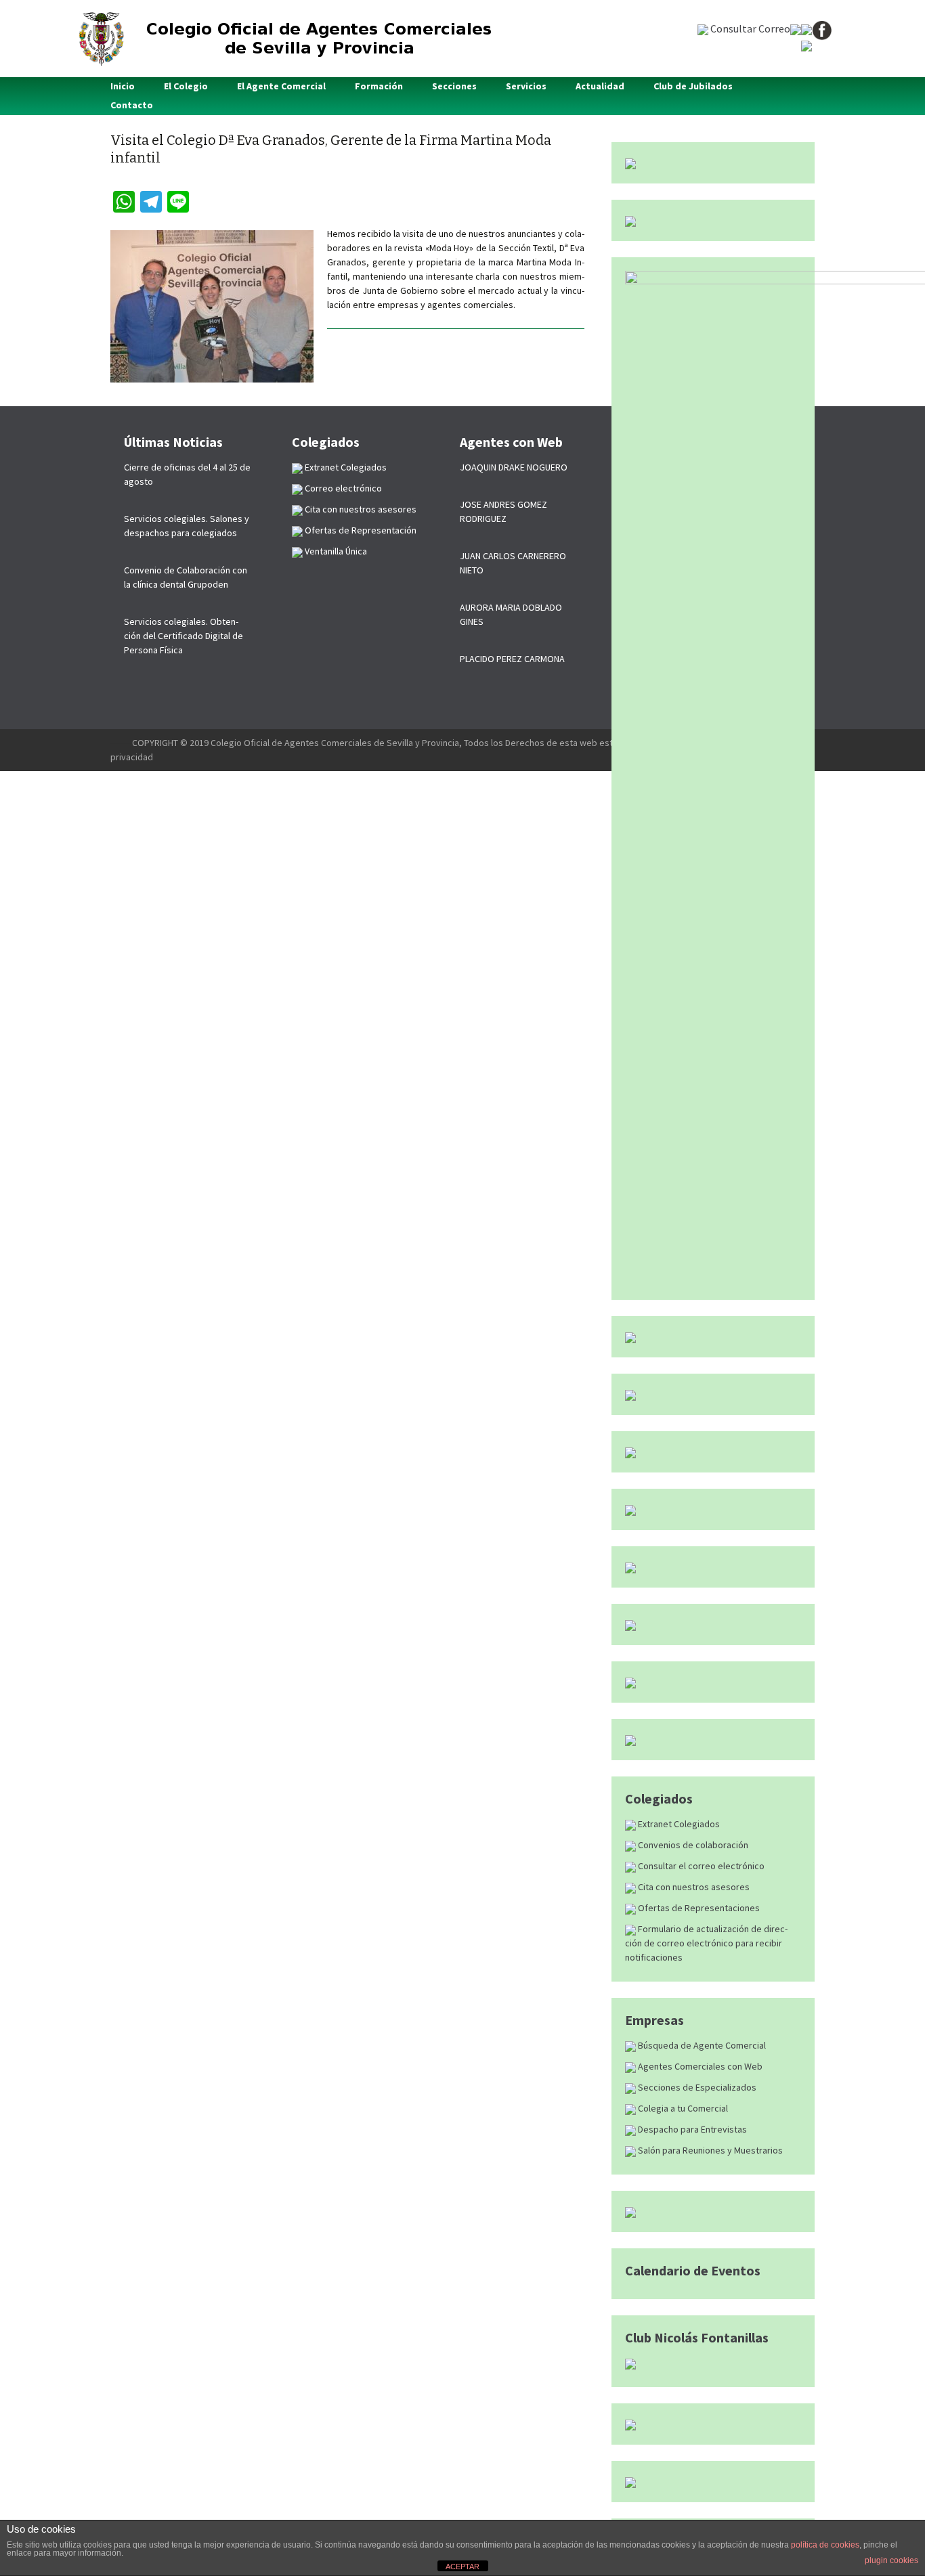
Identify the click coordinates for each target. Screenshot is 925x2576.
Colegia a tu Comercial (682, 2108)
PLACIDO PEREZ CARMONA (512, 659)
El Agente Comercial (281, 86)
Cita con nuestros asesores (693, 1887)
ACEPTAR (462, 2567)
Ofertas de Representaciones (698, 1908)
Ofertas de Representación (360, 530)
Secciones (454, 86)
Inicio (123, 86)
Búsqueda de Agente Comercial (701, 2045)
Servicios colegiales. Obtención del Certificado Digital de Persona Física (184, 636)
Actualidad (600, 86)
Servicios (526, 86)
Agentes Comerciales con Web (699, 2066)
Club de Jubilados (693, 86)
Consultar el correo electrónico (700, 1866)
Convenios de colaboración (692, 1845)
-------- (121, 743)
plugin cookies (891, 2560)
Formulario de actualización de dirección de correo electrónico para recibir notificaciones (706, 1943)
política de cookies (825, 2545)
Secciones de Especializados (696, 2087)
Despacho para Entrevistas (691, 2129)
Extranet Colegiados (678, 1824)
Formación (379, 86)
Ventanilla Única (335, 551)
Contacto (132, 105)
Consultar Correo (749, 28)
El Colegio (186, 86)
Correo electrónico (342, 488)
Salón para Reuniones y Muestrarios (709, 2150)
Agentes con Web (511, 442)
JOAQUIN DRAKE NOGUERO (514, 467)
